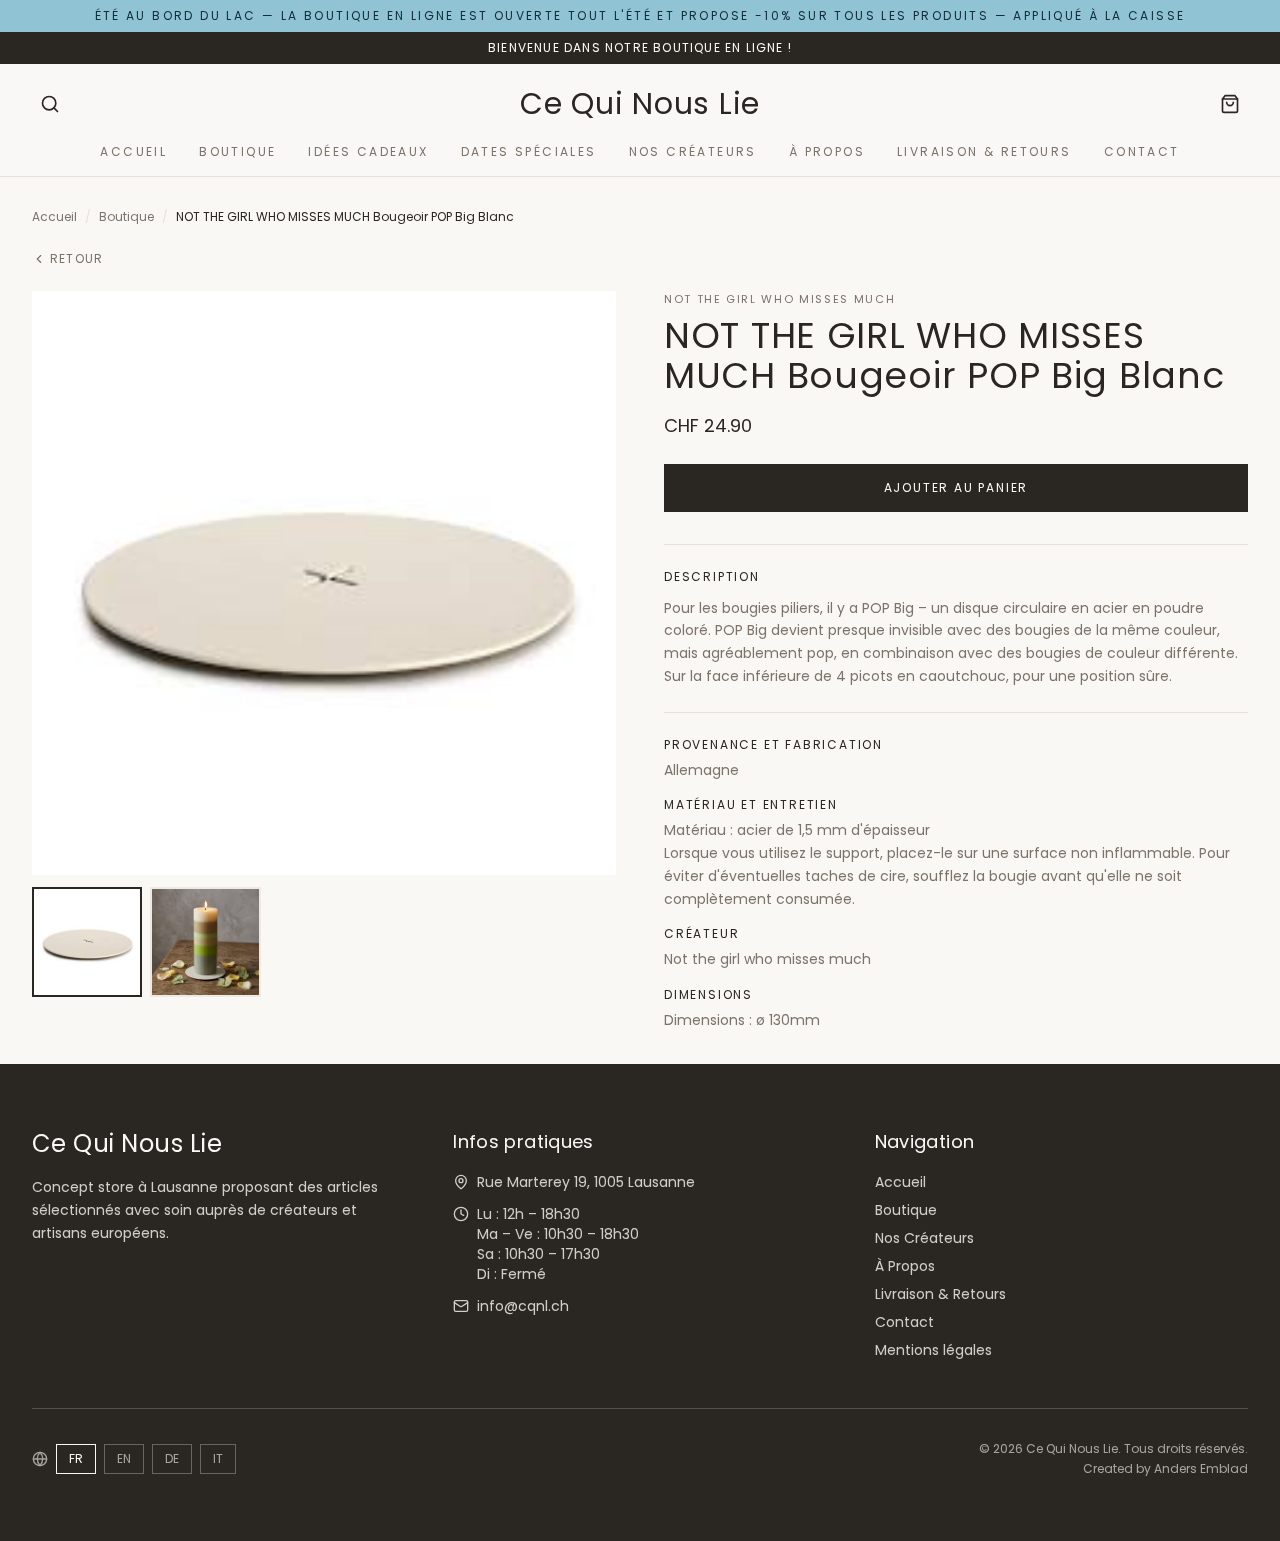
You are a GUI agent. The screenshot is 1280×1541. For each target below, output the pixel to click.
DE (172, 1458)
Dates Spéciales (529, 152)
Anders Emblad (1201, 1468)
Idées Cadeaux (368, 152)
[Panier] (1230, 104)
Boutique (237, 152)
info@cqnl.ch (523, 1306)
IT (218, 1458)
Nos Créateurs (693, 152)
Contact (1142, 152)
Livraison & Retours (984, 152)
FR (76, 1458)
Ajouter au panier (956, 487)
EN (124, 1458)
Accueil (133, 152)
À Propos (827, 152)
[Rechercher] (50, 104)
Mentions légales (933, 1350)
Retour (76, 259)
